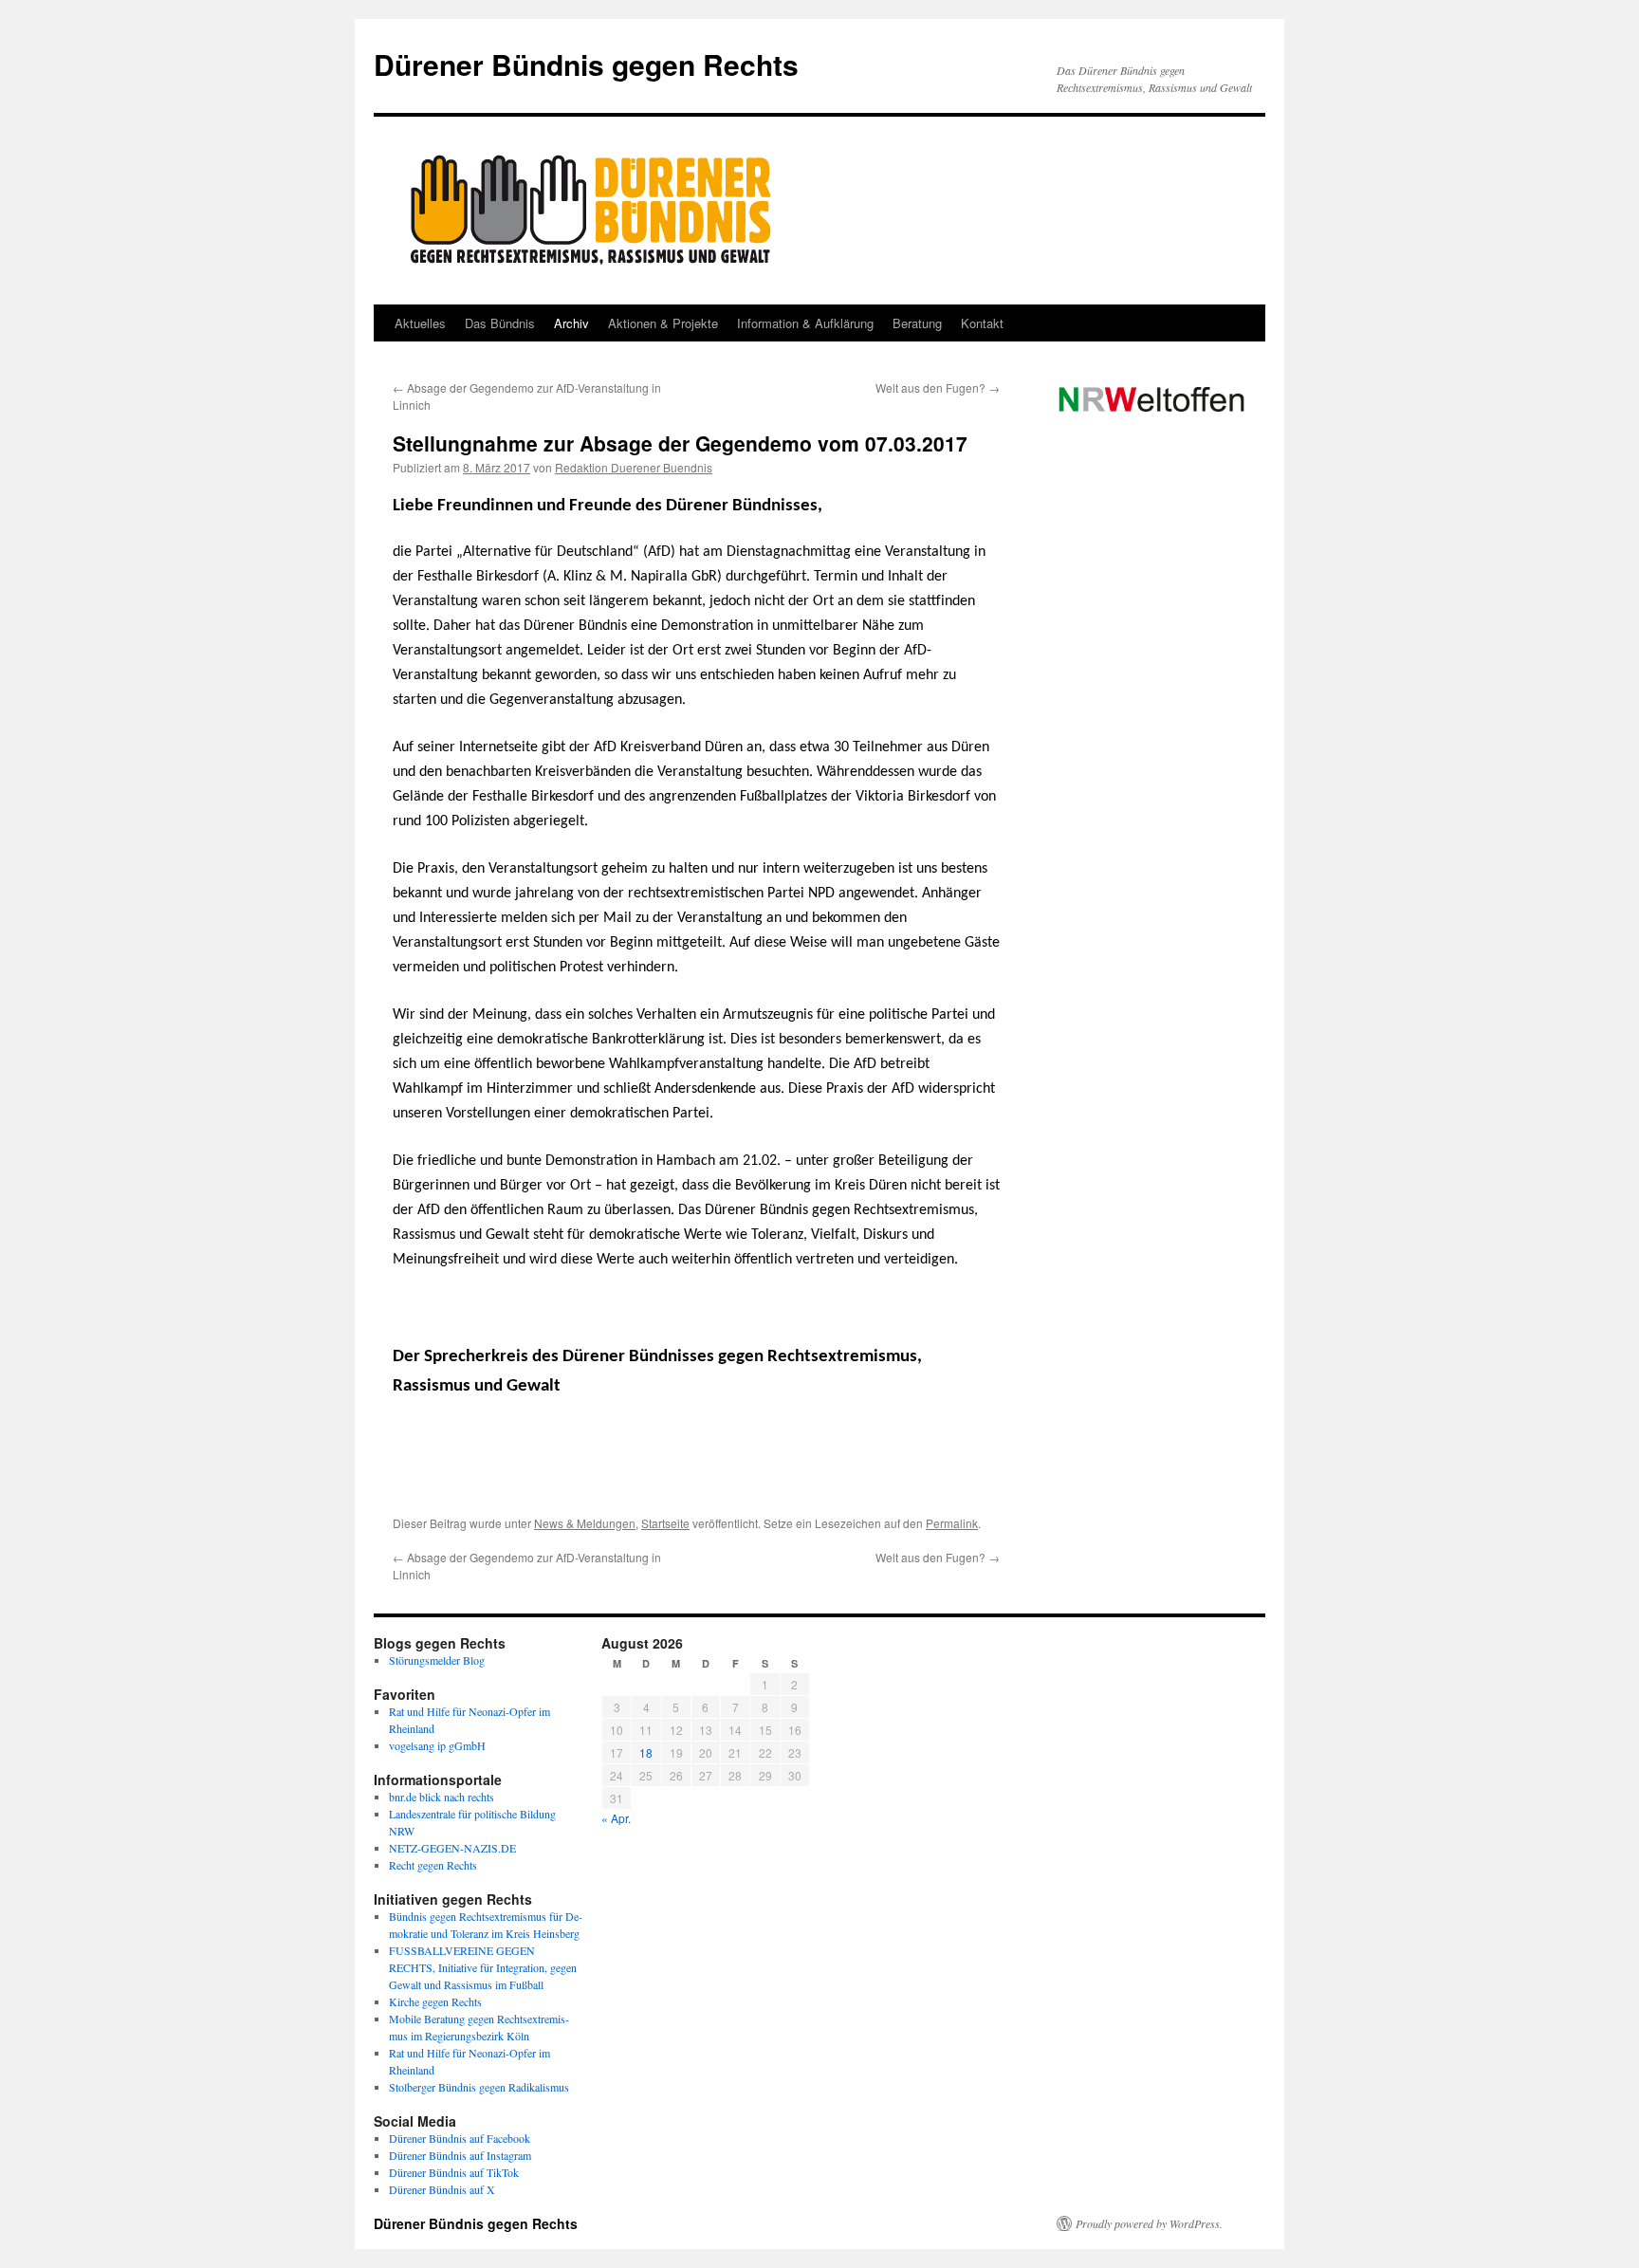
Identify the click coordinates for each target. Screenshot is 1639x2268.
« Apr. (616, 1818)
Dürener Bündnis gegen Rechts (586, 64)
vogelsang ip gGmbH (437, 1745)
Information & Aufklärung (805, 323)
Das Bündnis (500, 323)
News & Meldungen (585, 1523)
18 (646, 1752)
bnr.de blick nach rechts (442, 1797)
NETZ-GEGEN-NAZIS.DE (452, 1848)
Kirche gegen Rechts (435, 2001)
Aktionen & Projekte (663, 323)
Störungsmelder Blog (437, 1660)
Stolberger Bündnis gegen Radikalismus (479, 2087)
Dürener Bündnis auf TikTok (454, 2172)
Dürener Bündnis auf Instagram (460, 2155)
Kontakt (982, 323)
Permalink (952, 1523)
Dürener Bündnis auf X (442, 2189)
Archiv (571, 323)
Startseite (665, 1523)
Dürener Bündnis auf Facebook (460, 2138)
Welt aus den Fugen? (938, 387)
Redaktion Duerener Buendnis (634, 467)
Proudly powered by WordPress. (1149, 2223)
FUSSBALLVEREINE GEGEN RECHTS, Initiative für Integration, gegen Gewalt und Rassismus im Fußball (483, 1967)
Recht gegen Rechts (433, 1865)
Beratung (917, 323)
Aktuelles (420, 323)
